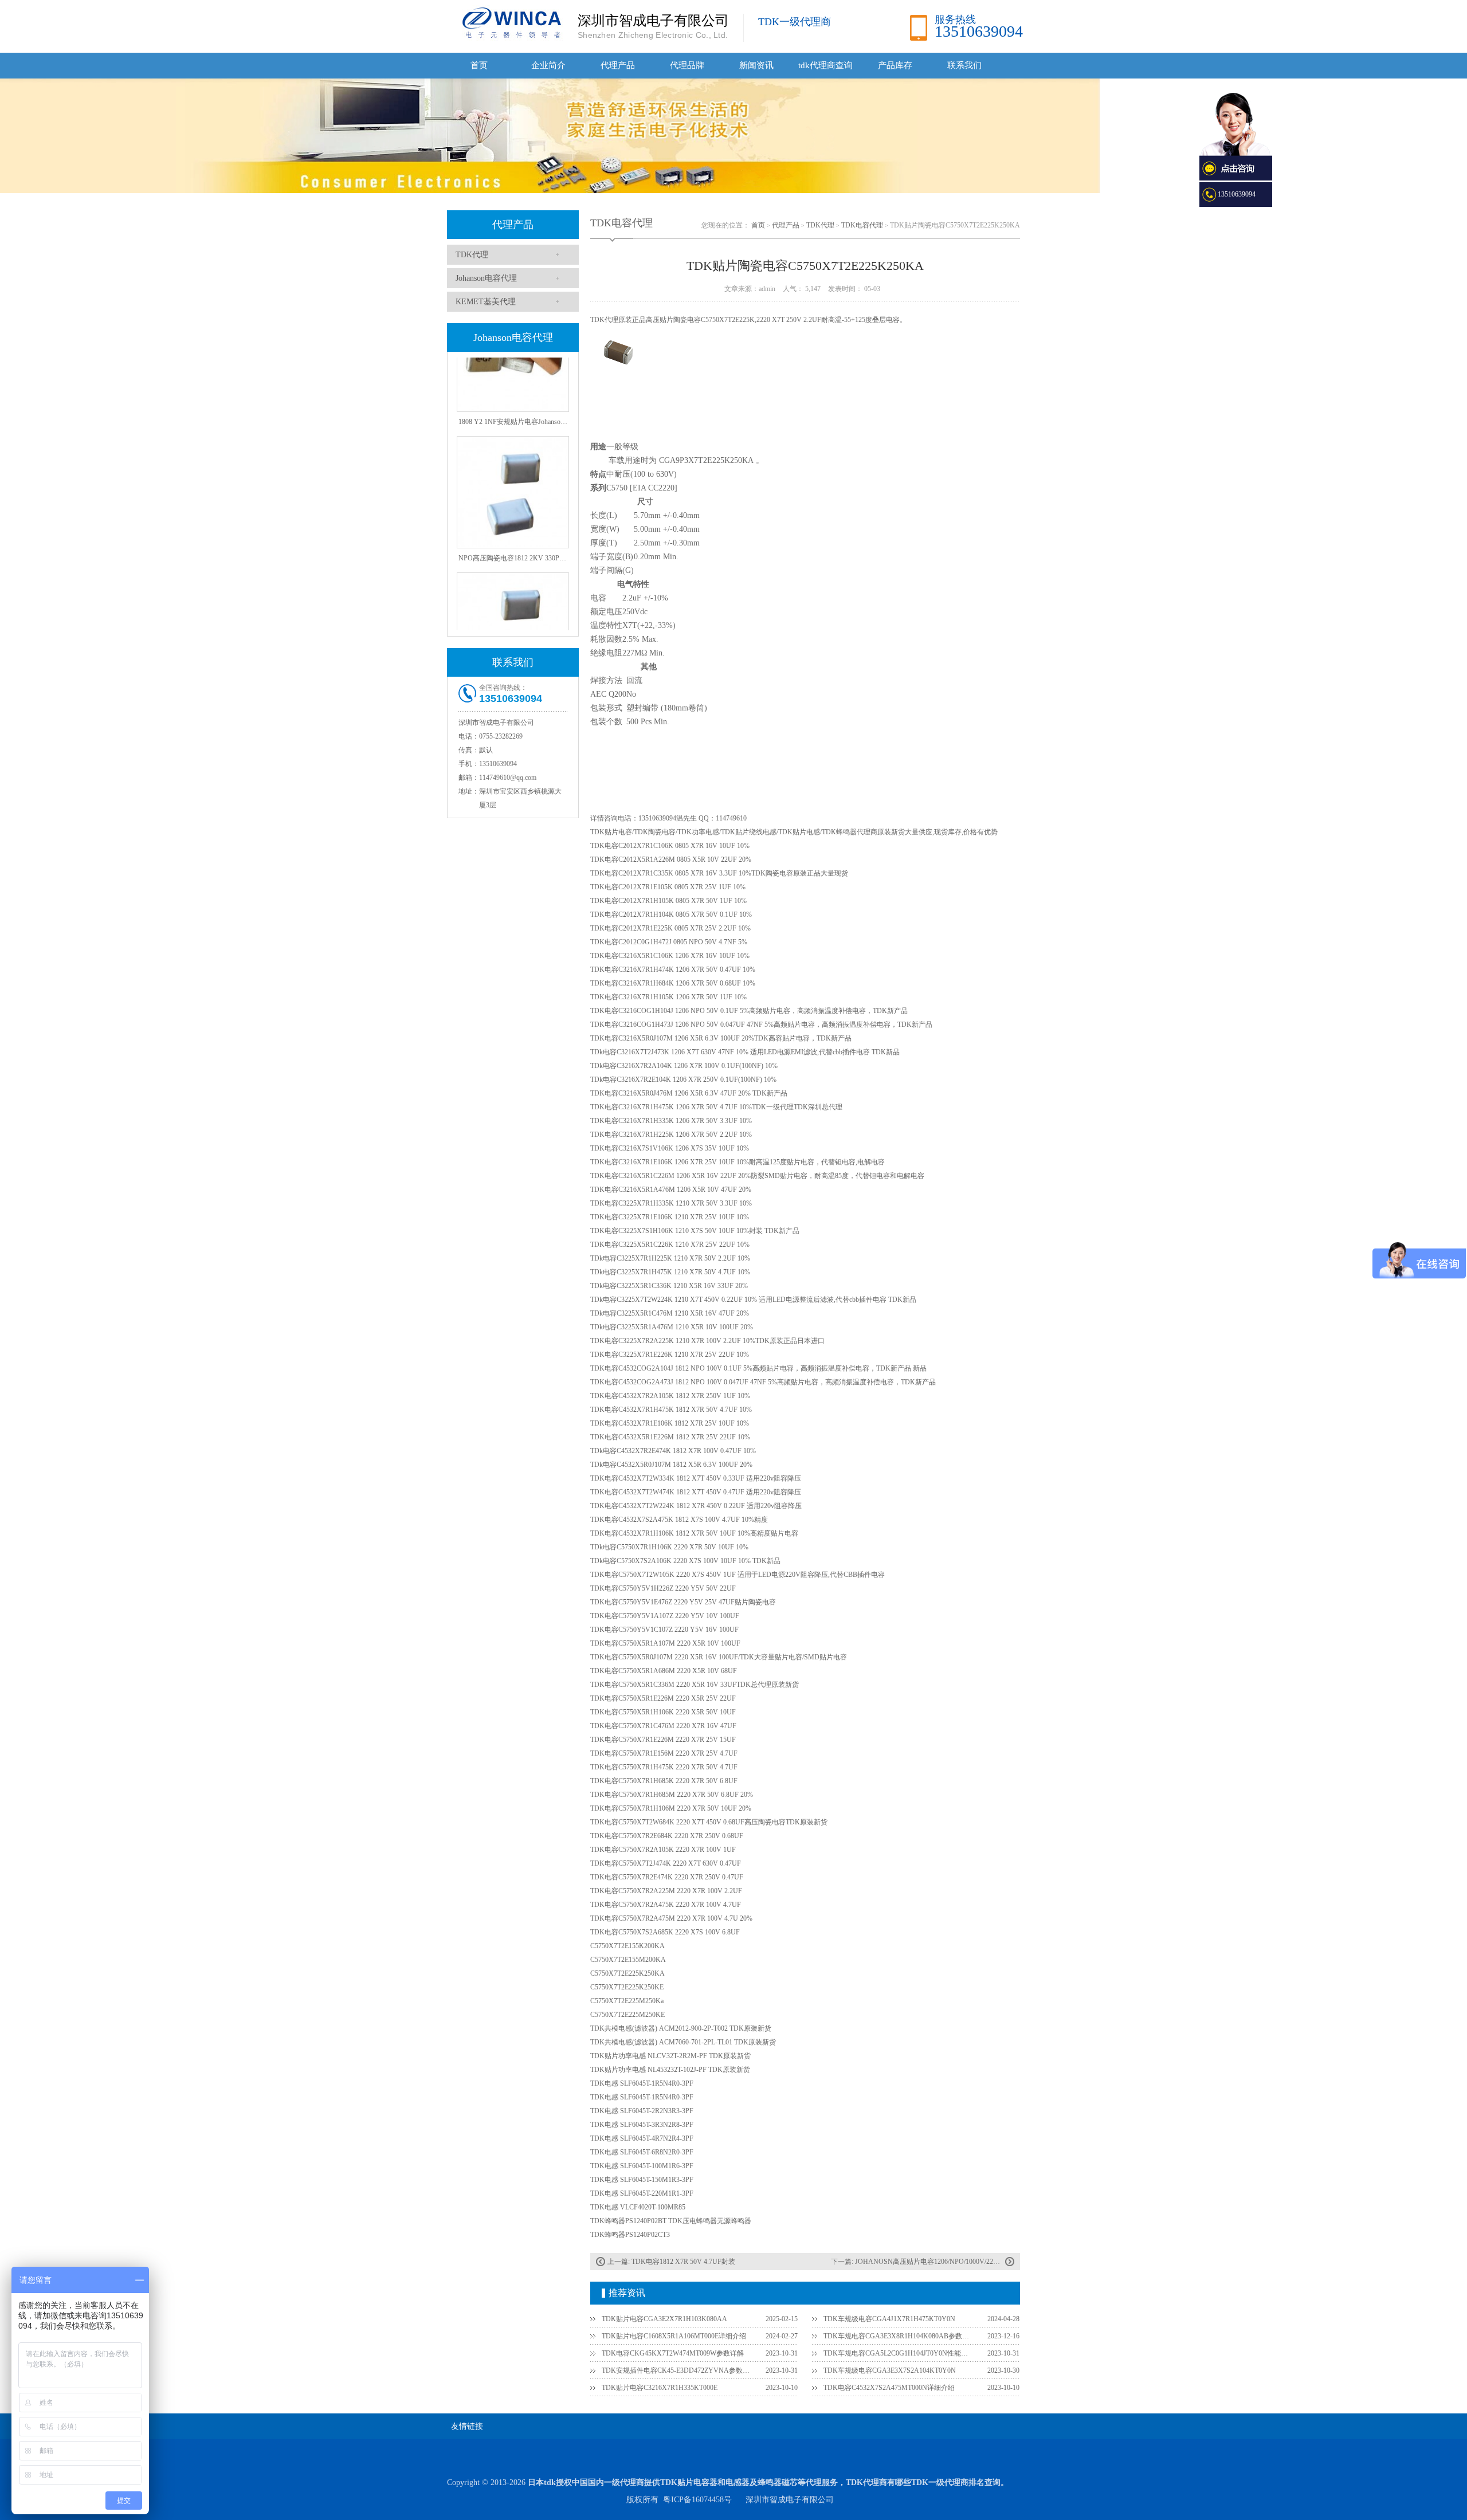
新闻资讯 (756, 65)
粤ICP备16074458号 (697, 2500)
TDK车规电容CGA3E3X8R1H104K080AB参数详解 (899, 2336)
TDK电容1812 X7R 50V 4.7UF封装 (683, 2262)
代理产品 (618, 65)
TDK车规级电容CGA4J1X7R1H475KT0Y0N (889, 2319)
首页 (479, 65)
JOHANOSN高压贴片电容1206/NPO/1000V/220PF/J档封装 (942, 2262)
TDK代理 (472, 255)
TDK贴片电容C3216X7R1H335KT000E (660, 2388)
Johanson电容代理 (486, 278)
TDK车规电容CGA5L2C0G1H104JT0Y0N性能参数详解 (899, 2353)
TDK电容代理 (862, 225)
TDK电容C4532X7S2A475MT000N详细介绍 (889, 2388)
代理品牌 (687, 65)
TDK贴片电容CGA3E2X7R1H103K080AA (664, 2319)
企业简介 (548, 65)
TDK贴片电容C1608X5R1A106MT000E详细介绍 (674, 2336)
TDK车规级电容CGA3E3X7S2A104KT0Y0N (890, 2370)
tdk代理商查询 (825, 65)
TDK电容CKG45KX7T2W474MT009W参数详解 (673, 2353)
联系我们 (964, 65)
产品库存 (895, 65)
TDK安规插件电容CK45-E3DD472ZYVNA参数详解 (677, 2370)
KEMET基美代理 (486, 302)
